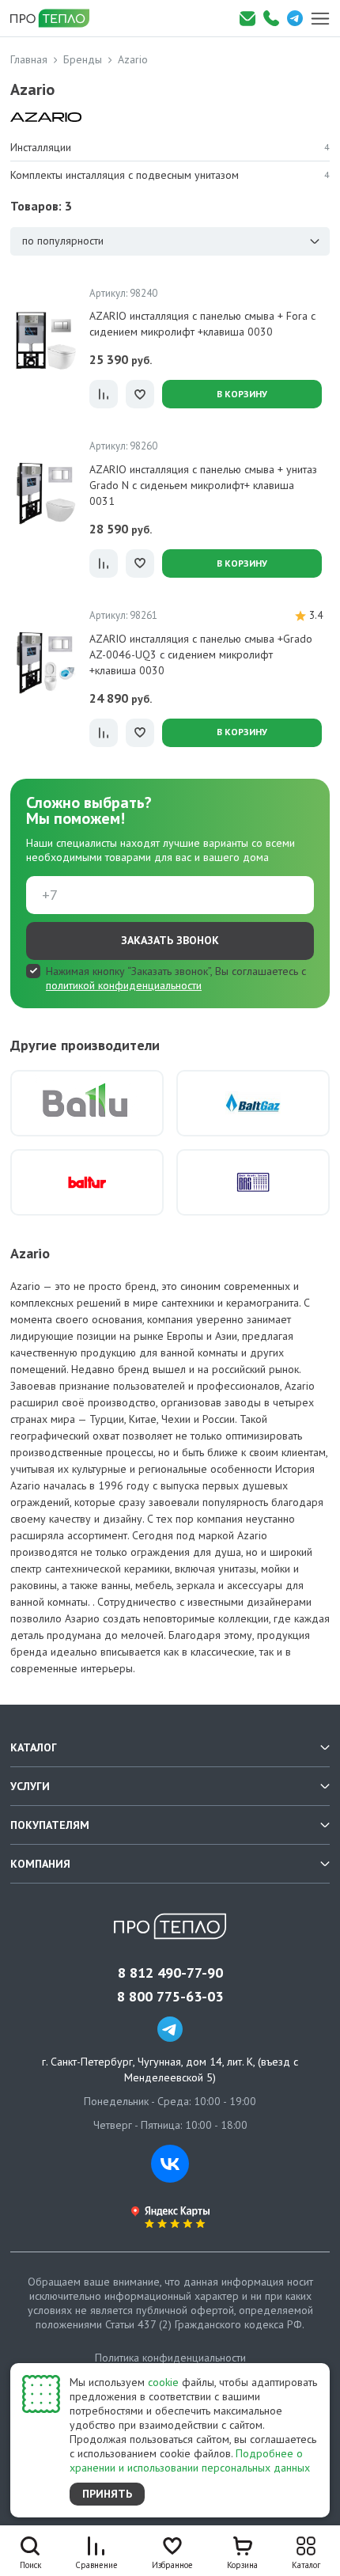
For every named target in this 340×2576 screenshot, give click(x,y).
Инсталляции (170, 147)
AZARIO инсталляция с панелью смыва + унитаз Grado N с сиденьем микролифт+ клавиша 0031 (203, 485)
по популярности (63, 241)
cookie (163, 2382)
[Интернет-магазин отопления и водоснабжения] (55, 18)
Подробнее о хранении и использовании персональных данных (190, 2460)
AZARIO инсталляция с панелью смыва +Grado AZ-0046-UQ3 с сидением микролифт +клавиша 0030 (201, 654)
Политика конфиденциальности (170, 2358)
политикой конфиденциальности (124, 985)
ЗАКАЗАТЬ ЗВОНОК (170, 940)
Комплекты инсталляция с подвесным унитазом (170, 175)
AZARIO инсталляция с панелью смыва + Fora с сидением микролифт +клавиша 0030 (202, 324)
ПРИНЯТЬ (107, 2494)
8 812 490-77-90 (170, 1973)
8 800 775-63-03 (170, 1997)
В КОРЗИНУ (242, 394)
